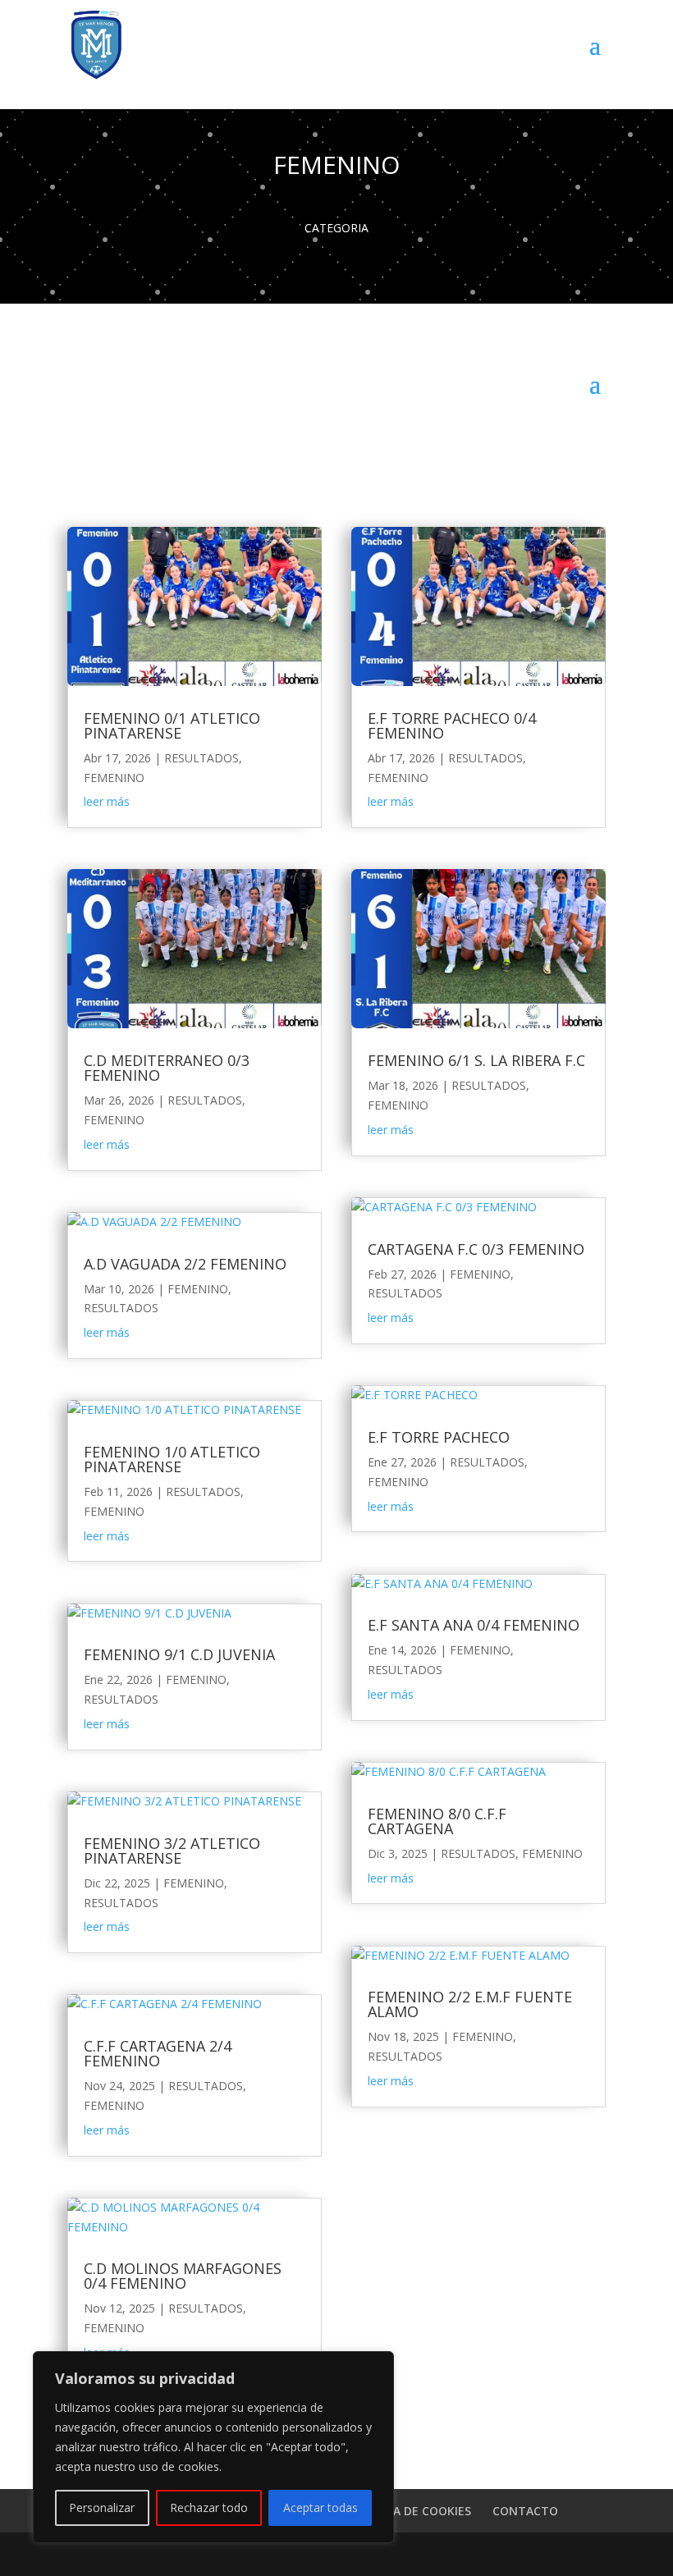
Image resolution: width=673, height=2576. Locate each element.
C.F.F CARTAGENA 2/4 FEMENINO (158, 2053)
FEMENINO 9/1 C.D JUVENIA (179, 1654)
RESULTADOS (201, 758)
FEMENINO (114, 778)
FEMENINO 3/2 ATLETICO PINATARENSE (172, 1851)
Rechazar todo (209, 2507)
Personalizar (102, 2507)
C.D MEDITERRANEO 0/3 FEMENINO (167, 1068)
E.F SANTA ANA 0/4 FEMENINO (474, 1625)
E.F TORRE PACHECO (439, 1437)
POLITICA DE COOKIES (410, 2511)
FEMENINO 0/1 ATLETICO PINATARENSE (172, 725)
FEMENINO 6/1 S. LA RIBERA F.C (476, 1060)
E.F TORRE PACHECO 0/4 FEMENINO (452, 725)
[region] (213, 2447)
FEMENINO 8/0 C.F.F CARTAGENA (437, 1821)
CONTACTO (525, 2511)
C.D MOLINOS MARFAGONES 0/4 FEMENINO (183, 2276)
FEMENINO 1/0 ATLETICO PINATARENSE (172, 1459)
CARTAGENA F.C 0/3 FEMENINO (476, 1249)
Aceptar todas (320, 2507)
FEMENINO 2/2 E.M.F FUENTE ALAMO (470, 2004)
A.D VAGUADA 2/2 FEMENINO (185, 1264)
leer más (107, 801)
